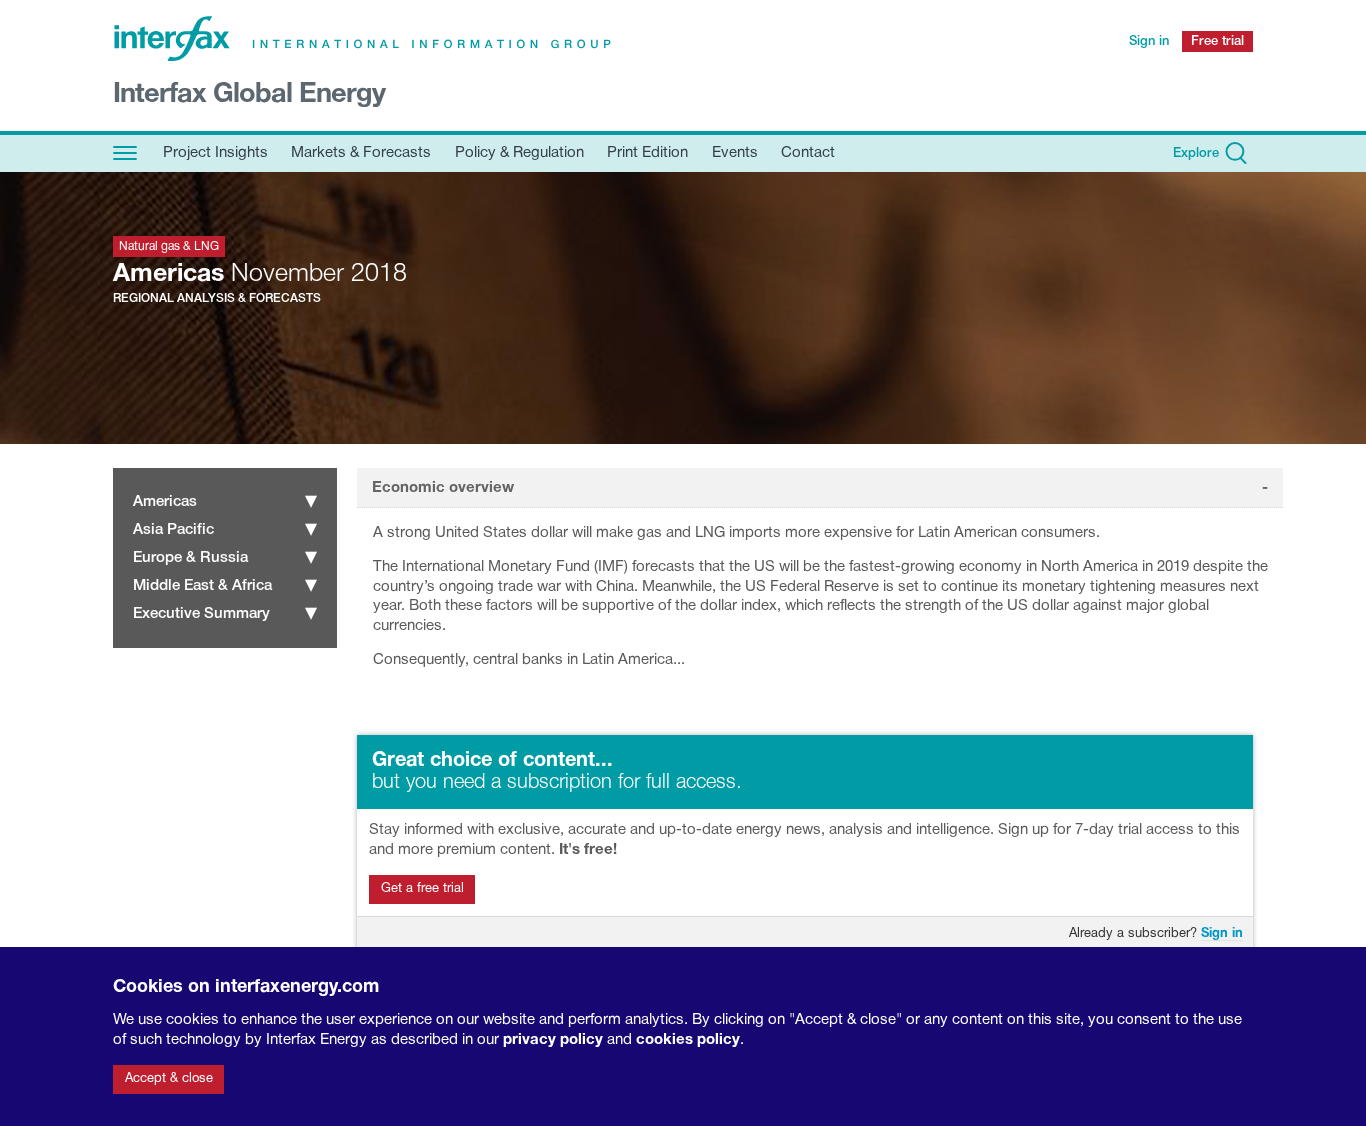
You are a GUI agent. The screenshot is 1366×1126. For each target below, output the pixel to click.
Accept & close (169, 1079)
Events (735, 153)
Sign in (1149, 41)
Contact (808, 153)
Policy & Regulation (519, 153)
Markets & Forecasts (361, 153)
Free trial (1217, 41)
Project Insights (215, 153)
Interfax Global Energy (249, 95)
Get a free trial (422, 889)
